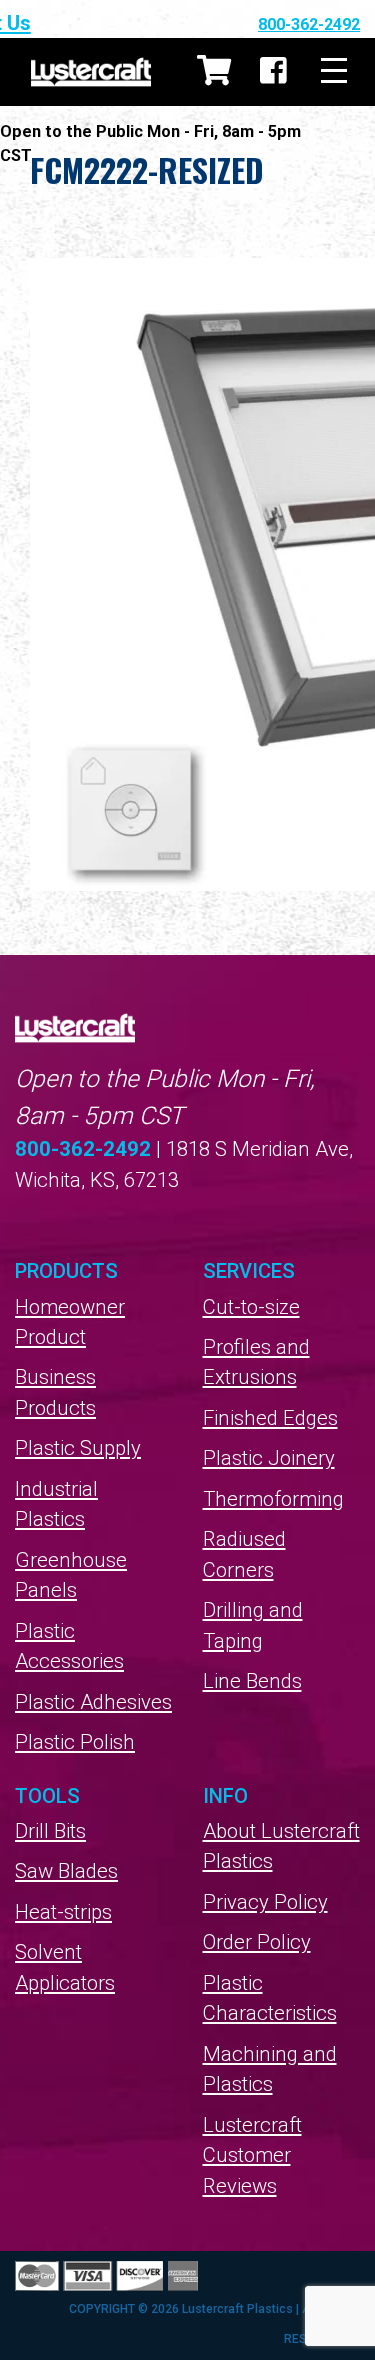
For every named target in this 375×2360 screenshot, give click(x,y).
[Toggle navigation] (334, 71)
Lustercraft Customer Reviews (252, 2155)
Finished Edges (270, 1418)
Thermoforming (273, 1499)
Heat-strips (63, 1912)
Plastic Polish (75, 1742)
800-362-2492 (309, 24)
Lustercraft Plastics (91, 72)
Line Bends (252, 1681)
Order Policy (257, 1942)
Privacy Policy (265, 1902)
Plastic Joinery (269, 1458)
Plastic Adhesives (93, 1702)
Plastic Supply (78, 1448)
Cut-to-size (251, 1307)
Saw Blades (66, 1871)
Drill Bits (50, 1831)
